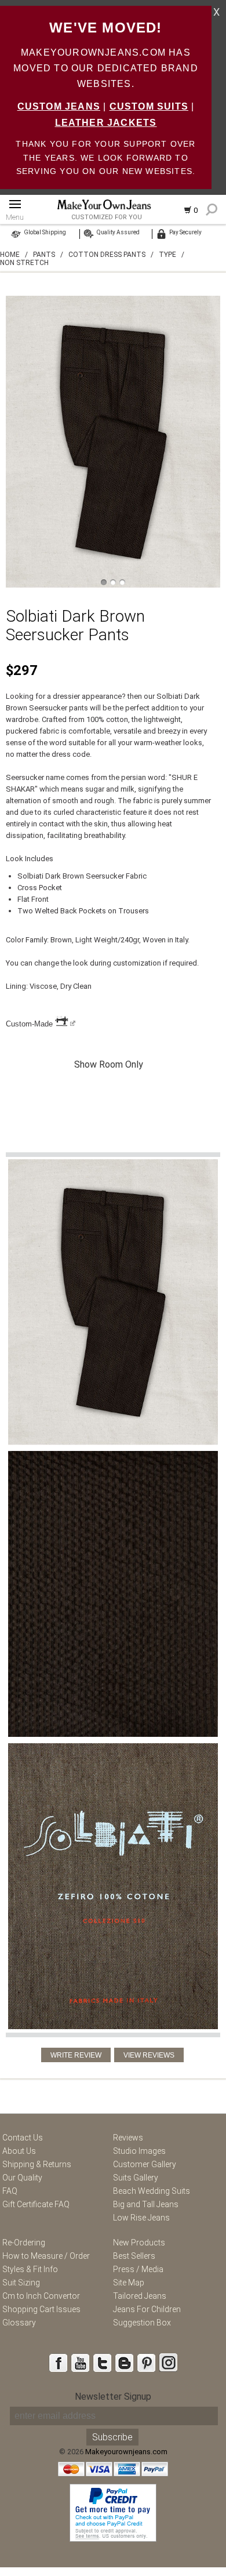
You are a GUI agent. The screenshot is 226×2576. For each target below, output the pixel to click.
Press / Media (138, 2269)
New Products (139, 2243)
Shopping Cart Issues (41, 2309)
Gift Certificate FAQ (36, 2204)
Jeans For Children (147, 2309)
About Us (19, 2151)
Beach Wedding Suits (152, 2191)
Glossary (19, 2323)
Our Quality (22, 2178)
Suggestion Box (142, 2323)
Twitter (102, 2363)
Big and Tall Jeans (146, 2204)
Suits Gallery (136, 2178)
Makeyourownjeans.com (126, 2452)
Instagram (168, 2363)
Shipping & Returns (37, 2164)
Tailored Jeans (140, 2296)
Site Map (129, 2283)
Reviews (128, 2138)
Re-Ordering (24, 2243)
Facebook (58, 2363)
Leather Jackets (106, 123)
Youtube (80, 2363)
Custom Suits (149, 106)
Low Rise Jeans (141, 2218)
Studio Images (139, 2151)
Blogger (124, 2363)
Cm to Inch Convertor (41, 2296)
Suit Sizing (21, 2283)
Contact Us (23, 2138)
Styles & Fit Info (30, 2269)
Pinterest (146, 2363)
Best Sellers (134, 2256)
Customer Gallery (145, 2164)
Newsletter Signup (113, 2397)
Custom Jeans (59, 106)
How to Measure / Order (46, 2256)
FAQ (10, 2191)
